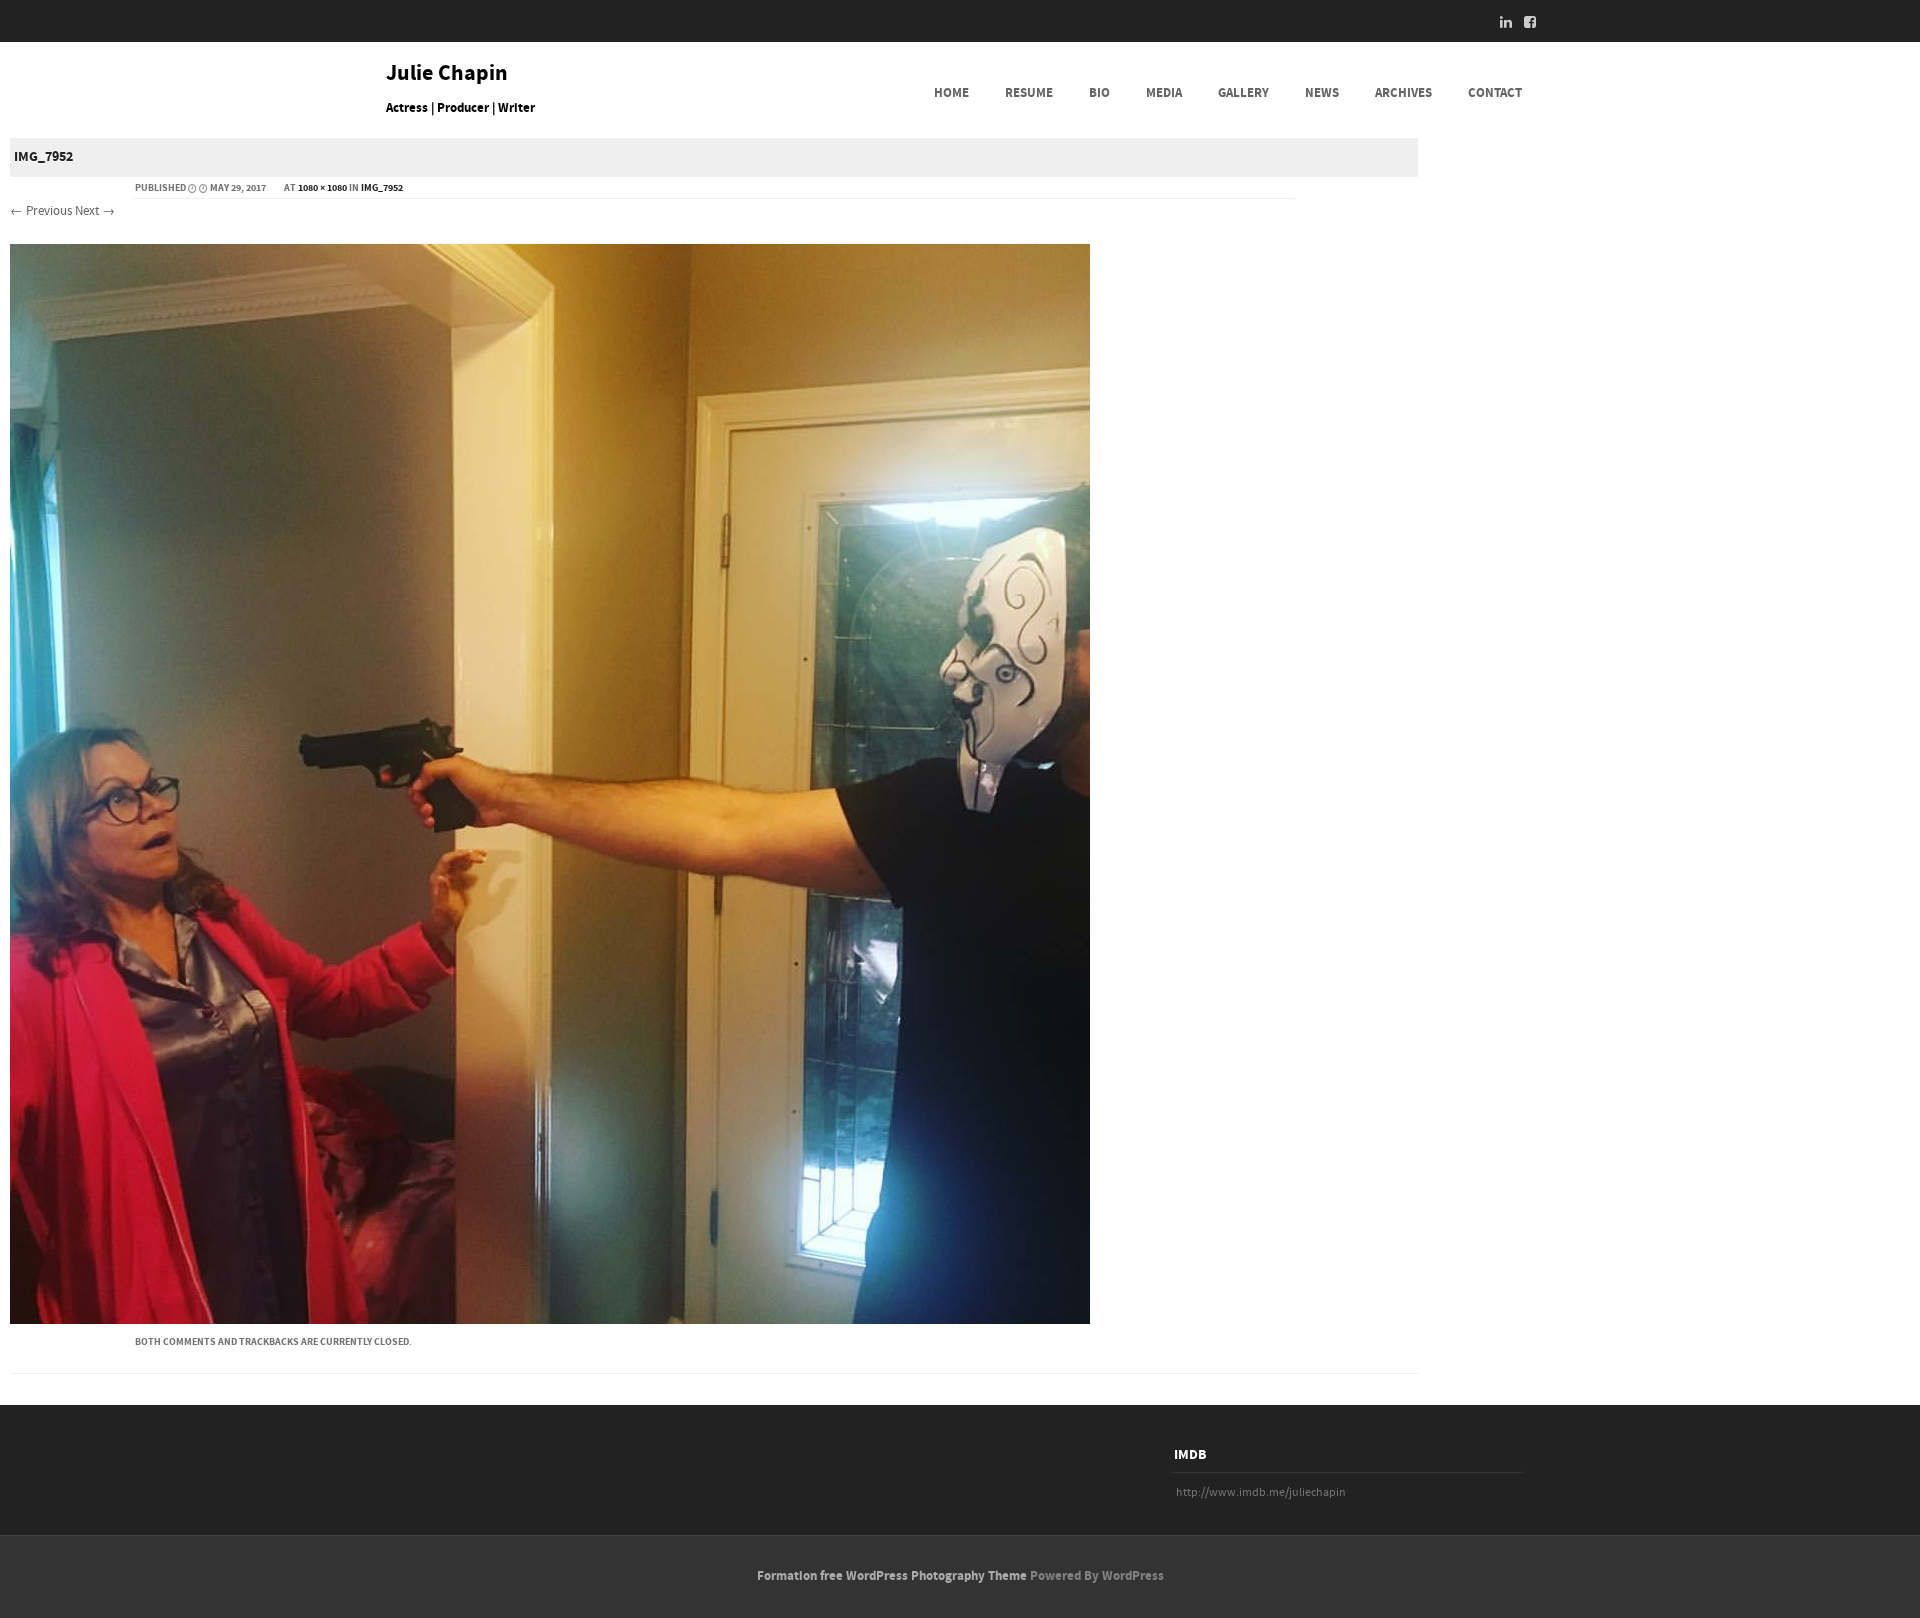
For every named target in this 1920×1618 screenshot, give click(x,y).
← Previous (41, 211)
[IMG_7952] (550, 1320)
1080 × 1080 (322, 188)
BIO (1099, 93)
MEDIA (1164, 93)
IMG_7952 (382, 188)
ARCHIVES (1403, 93)
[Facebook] (1524, 22)
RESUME (1029, 93)
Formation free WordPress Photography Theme (892, 1576)
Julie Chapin (447, 74)
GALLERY (1243, 93)
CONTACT (1495, 93)
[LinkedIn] (1500, 22)
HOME (951, 93)
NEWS (1322, 93)
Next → (95, 211)
